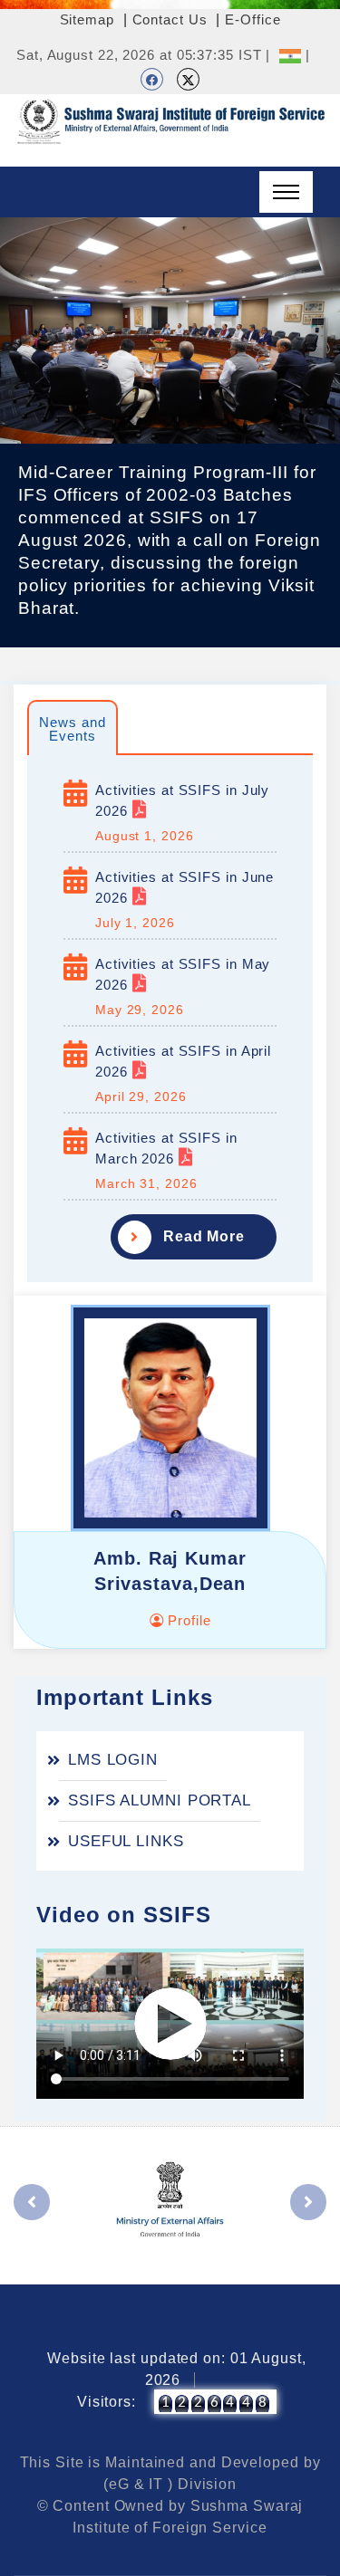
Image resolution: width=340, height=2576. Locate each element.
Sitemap (87, 19)
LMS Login (113, 1760)
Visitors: (107, 2402)
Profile (187, 1620)
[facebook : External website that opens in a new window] (152, 79)
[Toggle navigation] (286, 192)
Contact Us (170, 19)
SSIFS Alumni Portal (160, 1800)
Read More (204, 1236)
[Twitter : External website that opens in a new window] (188, 79)
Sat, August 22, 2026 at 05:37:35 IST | (143, 55)
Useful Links (126, 1841)
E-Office (253, 19)
